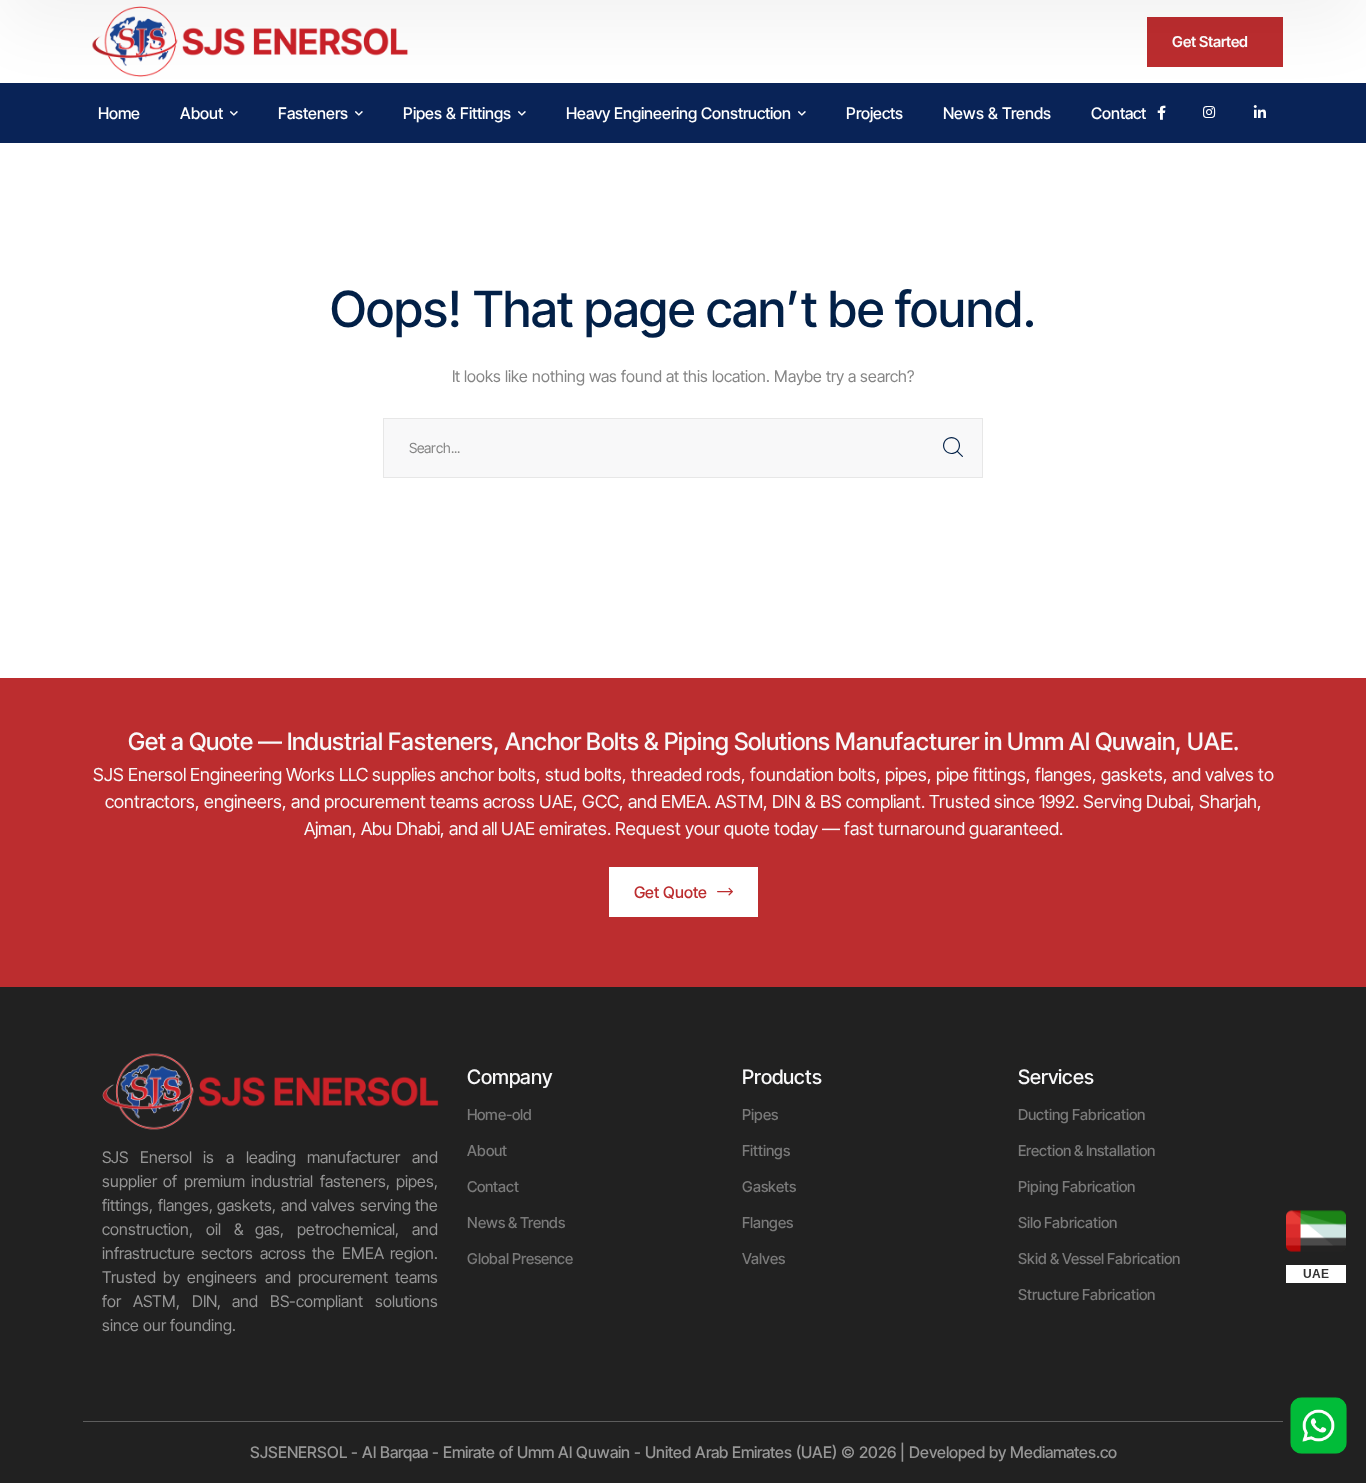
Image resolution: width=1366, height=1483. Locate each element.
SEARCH (953, 448)
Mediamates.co (1063, 1452)
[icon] (1161, 113)
